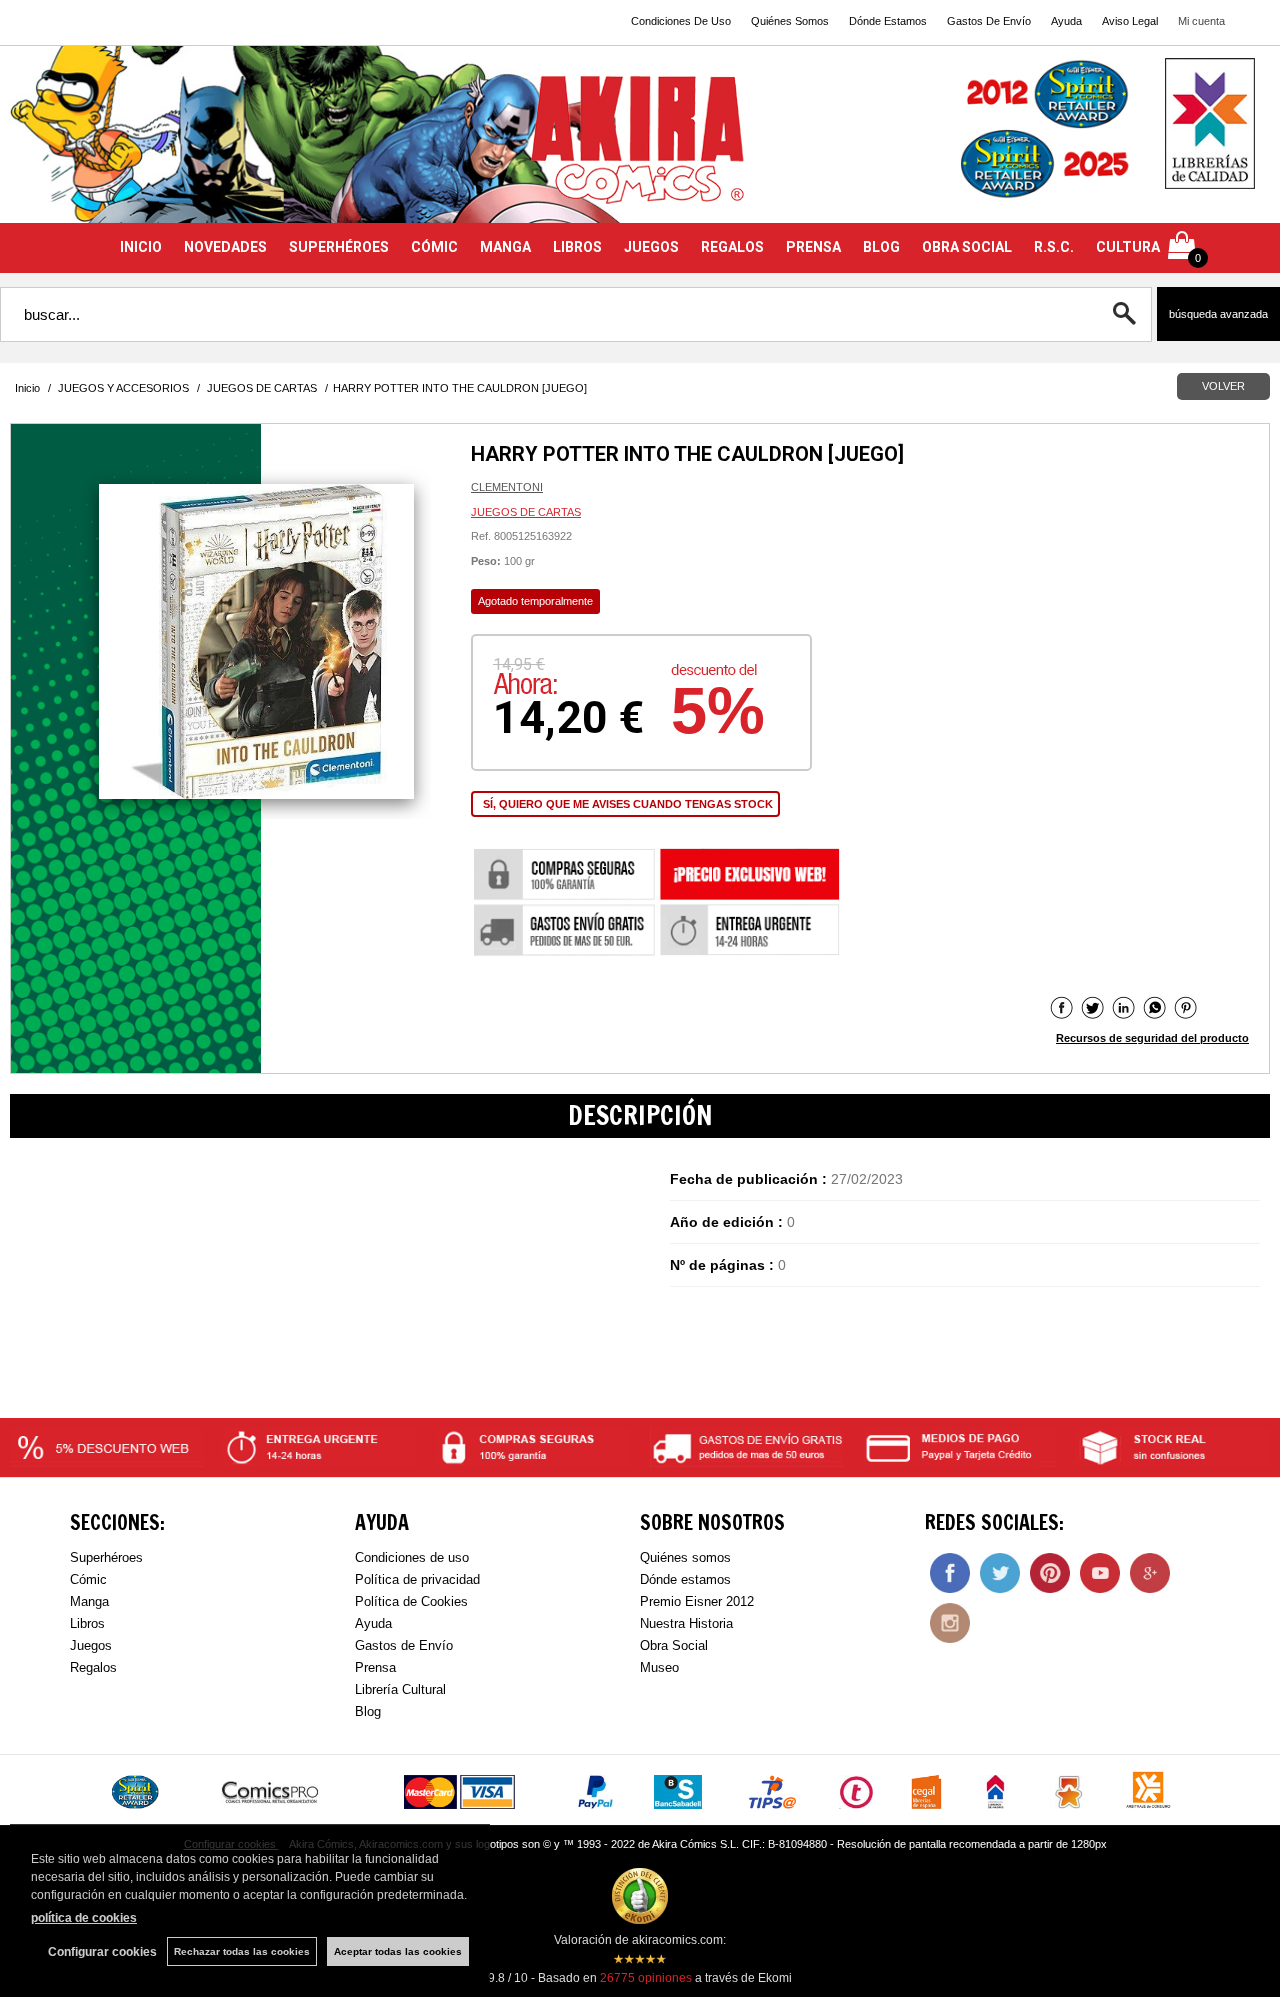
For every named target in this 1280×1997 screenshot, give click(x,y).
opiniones (646, 1978)
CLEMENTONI (507, 487)
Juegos (91, 1645)
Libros (87, 1623)
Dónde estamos (685, 1579)
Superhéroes (106, 1557)
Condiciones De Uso (681, 21)
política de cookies (84, 1918)
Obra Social (674, 1645)
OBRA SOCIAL (967, 247)
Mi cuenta (1201, 21)
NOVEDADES (225, 247)
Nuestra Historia (686, 1623)
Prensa (375, 1667)
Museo (659, 1667)
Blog (368, 1711)
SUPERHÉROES (339, 247)
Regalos (93, 1667)
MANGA (505, 247)
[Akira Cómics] (640, 146)
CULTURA (1128, 247)
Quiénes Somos (790, 21)
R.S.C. (1054, 247)
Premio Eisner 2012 (697, 1601)
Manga (89, 1601)
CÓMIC (434, 247)
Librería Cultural (400, 1689)
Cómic (88, 1579)
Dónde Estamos (888, 21)
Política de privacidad (417, 1579)
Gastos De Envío (989, 21)
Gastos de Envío (404, 1645)
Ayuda (1066, 21)
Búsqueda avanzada (1218, 314)
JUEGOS (651, 247)
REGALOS (732, 247)
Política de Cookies (411, 1601)
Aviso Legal (1130, 21)
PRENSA (813, 247)
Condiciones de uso (412, 1557)
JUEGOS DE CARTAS (526, 512)
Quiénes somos (685, 1557)
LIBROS (577, 247)
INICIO (141, 247)
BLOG (881, 247)
